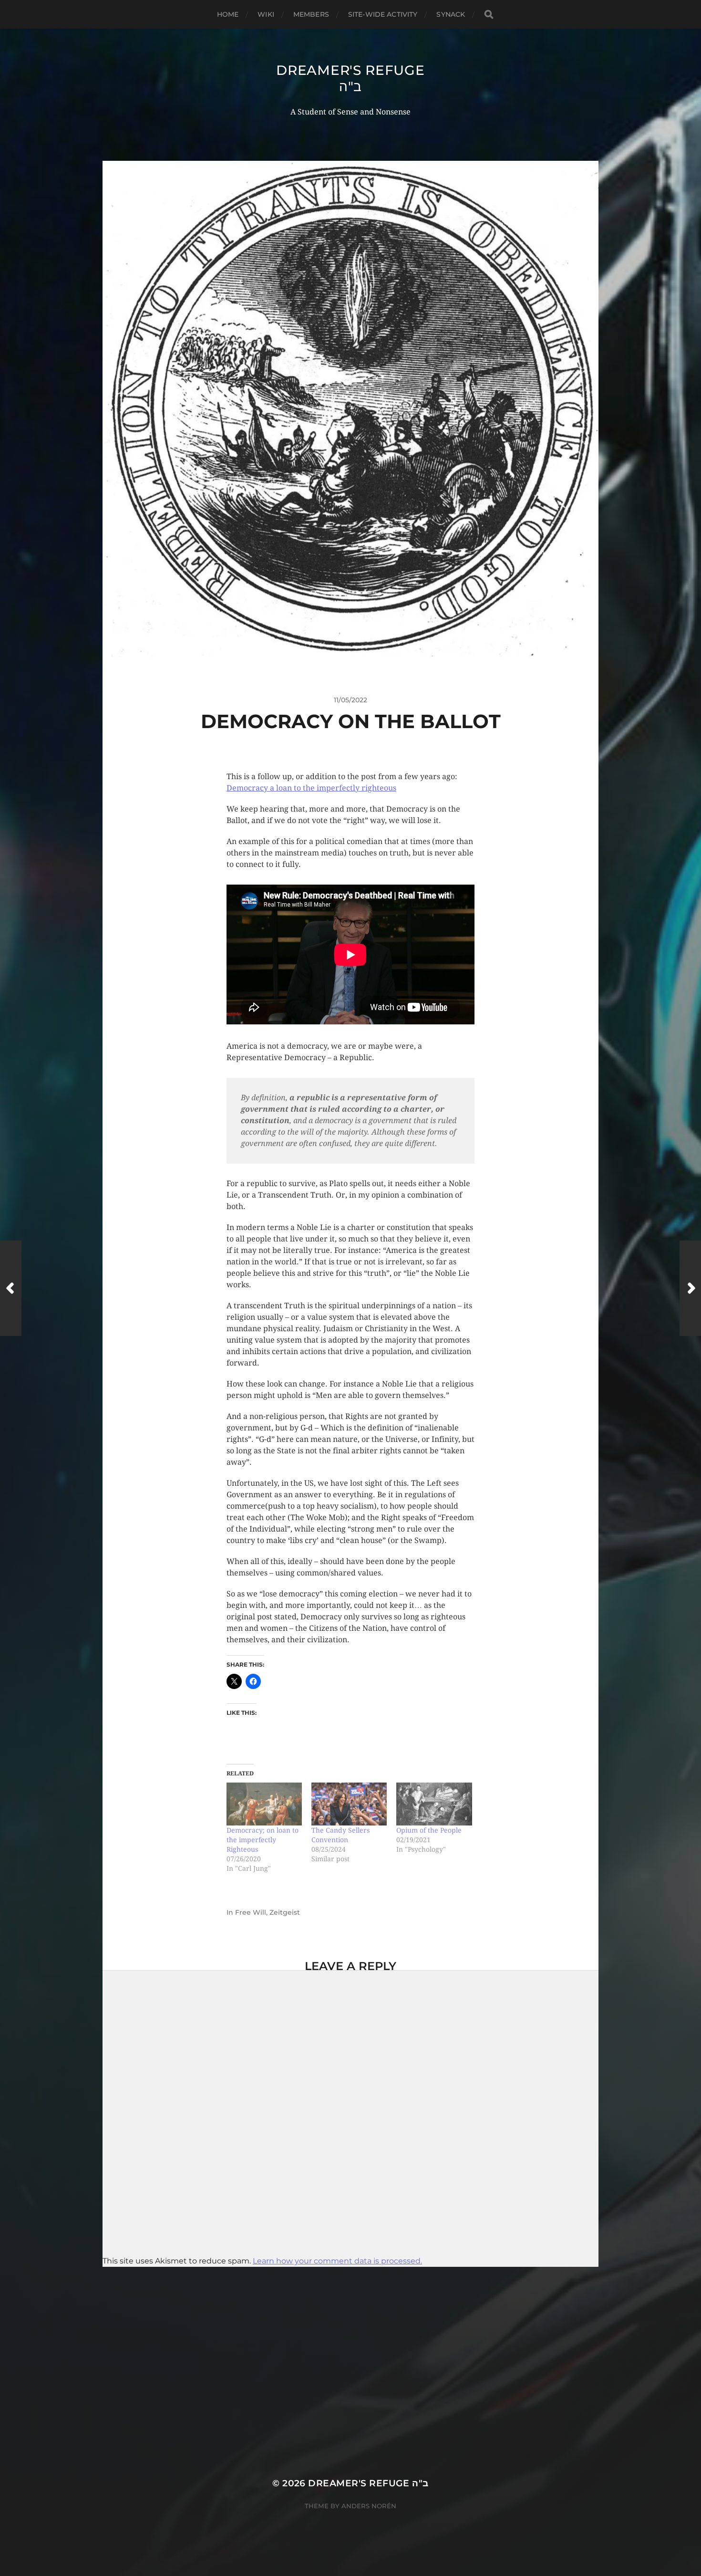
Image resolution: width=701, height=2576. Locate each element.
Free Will (251, 1912)
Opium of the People (429, 1830)
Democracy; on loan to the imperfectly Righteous (263, 1840)
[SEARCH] (489, 15)
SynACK (451, 14)
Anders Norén (369, 2506)
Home (228, 14)
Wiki (266, 14)
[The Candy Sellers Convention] (349, 1804)
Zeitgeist (285, 1912)
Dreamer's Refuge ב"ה (350, 78)
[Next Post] (690, 1288)
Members (311, 14)
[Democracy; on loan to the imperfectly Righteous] (264, 1804)
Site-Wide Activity (383, 14)
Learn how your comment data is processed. (337, 2261)
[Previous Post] (11, 1288)
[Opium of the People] (434, 1804)
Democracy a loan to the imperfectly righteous (311, 788)
